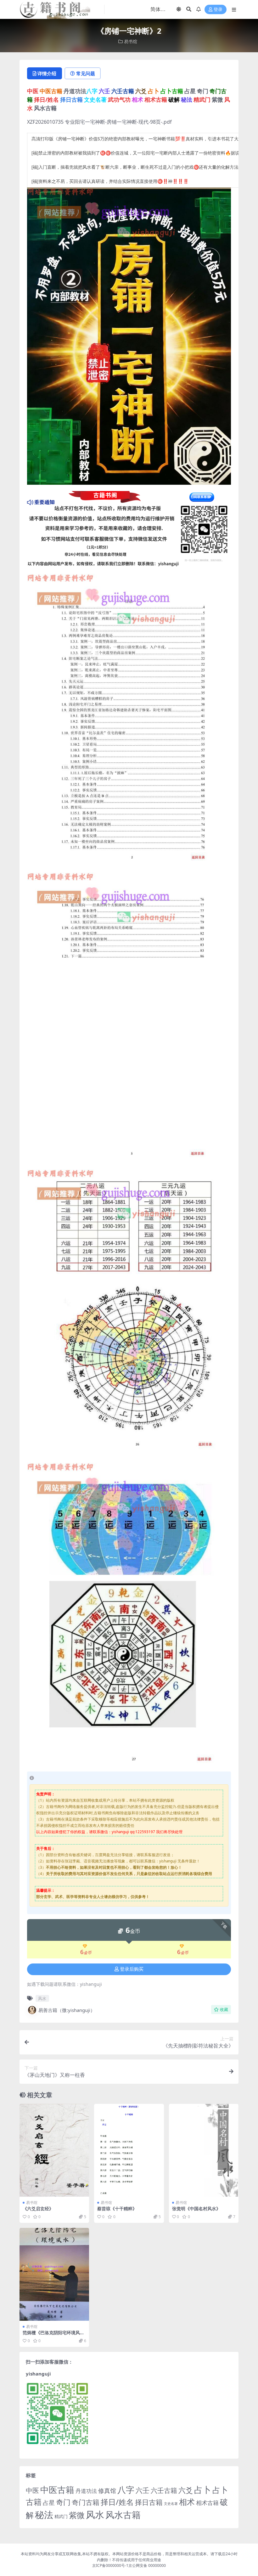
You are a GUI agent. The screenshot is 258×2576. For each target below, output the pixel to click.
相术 (187, 2502)
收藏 (224, 2010)
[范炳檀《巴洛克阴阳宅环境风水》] (54, 2274)
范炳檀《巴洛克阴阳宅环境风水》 (51, 2335)
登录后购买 (132, 1969)
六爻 (186, 2490)
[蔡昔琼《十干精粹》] (129, 2150)
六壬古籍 (164, 2490)
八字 (126, 2490)
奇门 (63, 2502)
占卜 (203, 2490)
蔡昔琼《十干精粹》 (117, 2209)
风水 (42, 1998)
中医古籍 (57, 2490)
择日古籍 (149, 2502)
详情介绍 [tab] (47, 73)
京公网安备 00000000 (147, 2565)
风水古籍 (123, 2515)
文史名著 (171, 2504)
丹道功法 (86, 2491)
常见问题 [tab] (86, 73)
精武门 (61, 2516)
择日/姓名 (117, 2502)
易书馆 (131, 41)
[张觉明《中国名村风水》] (204, 2150)
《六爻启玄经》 (38, 2209)
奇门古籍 (86, 2502)
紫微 (77, 2515)
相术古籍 (207, 2503)
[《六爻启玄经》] (54, 2150)
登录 (218, 10)
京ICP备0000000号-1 (110, 2565)
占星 (49, 2503)
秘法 (44, 2515)
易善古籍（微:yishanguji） (67, 2010)
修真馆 (107, 2491)
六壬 (143, 2490)
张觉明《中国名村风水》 (196, 2209)
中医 (32, 2490)
